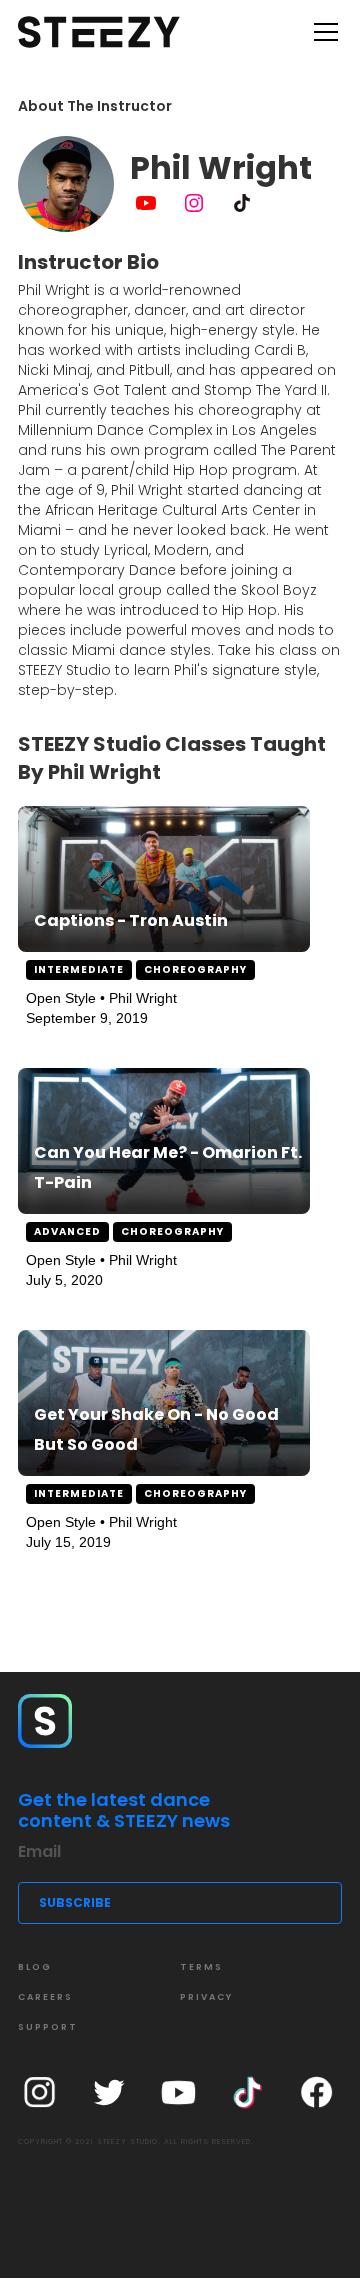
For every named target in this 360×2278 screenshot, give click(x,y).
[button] (322, 32)
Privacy (206, 1997)
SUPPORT (48, 2027)
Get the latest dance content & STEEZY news (124, 1810)
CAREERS (45, 1997)
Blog (35, 1967)
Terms (201, 1967)
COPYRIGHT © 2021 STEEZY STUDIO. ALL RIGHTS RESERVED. (136, 2141)
